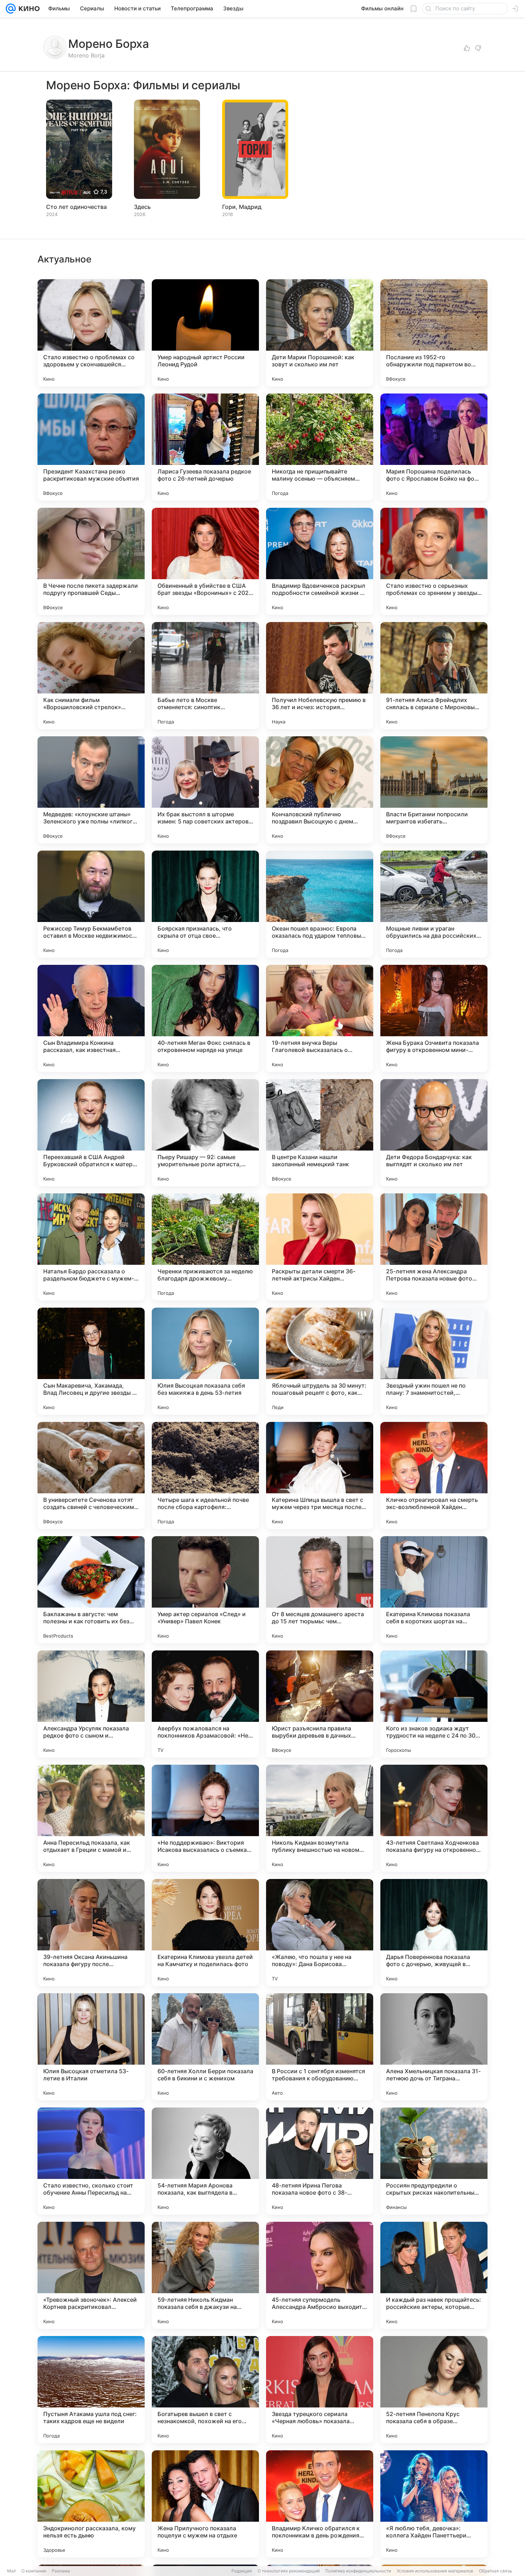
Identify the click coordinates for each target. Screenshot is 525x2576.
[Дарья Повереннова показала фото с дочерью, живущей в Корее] (434, 1933)
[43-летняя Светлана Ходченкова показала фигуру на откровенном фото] (434, 1818)
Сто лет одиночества (76, 207)
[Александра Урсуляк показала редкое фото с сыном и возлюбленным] (91, 1704)
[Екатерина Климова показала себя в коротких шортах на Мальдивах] (434, 1590)
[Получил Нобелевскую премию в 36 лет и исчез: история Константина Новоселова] (320, 676)
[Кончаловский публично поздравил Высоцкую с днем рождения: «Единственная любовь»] (320, 790)
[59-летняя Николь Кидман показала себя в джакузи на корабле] (205, 2275)
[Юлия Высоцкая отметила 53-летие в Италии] (91, 2047)
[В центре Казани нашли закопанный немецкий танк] (320, 1133)
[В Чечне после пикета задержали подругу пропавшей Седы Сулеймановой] (91, 561)
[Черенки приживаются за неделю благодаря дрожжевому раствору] (205, 1247)
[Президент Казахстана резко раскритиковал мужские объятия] (91, 447)
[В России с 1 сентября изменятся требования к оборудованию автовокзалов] (320, 2047)
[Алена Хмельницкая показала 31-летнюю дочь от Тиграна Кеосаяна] (434, 2047)
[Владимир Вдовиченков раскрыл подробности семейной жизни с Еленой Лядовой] (320, 561)
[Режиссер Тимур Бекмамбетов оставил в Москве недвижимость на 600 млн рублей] (91, 904)
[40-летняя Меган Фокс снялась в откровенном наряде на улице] (205, 1018)
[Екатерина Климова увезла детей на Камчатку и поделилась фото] (205, 1933)
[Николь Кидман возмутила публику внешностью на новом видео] (320, 1818)
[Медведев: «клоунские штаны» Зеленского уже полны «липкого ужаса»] (91, 790)
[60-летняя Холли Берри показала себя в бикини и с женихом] (205, 2047)
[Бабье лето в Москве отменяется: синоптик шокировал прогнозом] (205, 676)
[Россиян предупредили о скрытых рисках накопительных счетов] (434, 2161)
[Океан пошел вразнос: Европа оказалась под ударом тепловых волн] (320, 904)
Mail (11, 2571)
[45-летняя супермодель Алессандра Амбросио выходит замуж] (320, 2275)
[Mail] (11, 9)
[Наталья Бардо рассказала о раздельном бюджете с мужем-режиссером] (91, 1247)
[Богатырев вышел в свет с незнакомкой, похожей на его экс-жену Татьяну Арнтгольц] (205, 2390)
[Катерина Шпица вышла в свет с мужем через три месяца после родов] (320, 1475)
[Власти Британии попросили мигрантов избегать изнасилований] (434, 790)
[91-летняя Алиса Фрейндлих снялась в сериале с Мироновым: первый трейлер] (434, 676)
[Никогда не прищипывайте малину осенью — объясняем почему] (320, 447)
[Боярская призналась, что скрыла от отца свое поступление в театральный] (205, 904)
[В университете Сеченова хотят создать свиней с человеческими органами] (91, 1475)
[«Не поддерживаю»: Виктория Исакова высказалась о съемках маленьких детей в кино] (205, 1818)
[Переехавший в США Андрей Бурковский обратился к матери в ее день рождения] (91, 1133)
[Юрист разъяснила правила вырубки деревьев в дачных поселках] (320, 1704)
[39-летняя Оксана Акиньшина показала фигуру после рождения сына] (91, 1933)
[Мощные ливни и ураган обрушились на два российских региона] (434, 904)
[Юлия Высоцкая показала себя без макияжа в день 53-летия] (205, 1361)
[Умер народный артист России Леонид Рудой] (205, 333)
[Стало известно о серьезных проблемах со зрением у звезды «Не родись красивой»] (434, 561)
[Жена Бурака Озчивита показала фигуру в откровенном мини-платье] (434, 1018)
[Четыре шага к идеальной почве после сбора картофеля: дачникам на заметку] (205, 1475)
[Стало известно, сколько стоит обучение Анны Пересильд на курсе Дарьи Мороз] (91, 2161)
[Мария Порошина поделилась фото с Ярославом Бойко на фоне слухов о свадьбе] (434, 447)
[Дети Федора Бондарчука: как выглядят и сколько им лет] (434, 1133)
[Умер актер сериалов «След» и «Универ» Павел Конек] (205, 1590)
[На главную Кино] (28, 9)
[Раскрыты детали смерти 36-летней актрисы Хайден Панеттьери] (320, 1247)
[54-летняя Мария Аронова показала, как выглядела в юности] (205, 2161)
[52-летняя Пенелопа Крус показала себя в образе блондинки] (434, 2390)
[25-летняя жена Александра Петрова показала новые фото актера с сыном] (434, 1247)
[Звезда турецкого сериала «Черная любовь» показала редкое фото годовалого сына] (320, 2390)
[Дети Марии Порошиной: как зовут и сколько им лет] (320, 333)
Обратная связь (496, 2571)
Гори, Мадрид (242, 207)
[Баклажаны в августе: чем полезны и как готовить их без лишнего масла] (91, 1590)
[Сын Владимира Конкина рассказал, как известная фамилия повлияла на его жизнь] (91, 1018)
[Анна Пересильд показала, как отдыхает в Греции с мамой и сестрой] (91, 1818)
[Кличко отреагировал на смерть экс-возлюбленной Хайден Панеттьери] (434, 1475)
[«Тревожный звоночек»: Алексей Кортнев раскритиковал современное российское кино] (91, 2275)
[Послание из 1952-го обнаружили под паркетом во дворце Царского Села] (434, 333)
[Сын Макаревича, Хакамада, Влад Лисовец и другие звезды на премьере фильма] (91, 1361)
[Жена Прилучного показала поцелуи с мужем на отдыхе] (205, 2504)
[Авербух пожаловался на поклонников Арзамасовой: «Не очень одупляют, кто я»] (205, 1704)
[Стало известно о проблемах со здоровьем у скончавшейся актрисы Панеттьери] (91, 333)
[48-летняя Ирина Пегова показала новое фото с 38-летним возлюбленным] (320, 2161)
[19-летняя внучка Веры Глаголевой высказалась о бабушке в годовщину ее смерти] (320, 1018)
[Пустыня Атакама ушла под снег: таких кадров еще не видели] (91, 2390)
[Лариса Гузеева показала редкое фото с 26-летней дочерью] (205, 447)
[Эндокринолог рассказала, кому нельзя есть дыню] (91, 2504)
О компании (34, 2571)
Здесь (142, 207)
